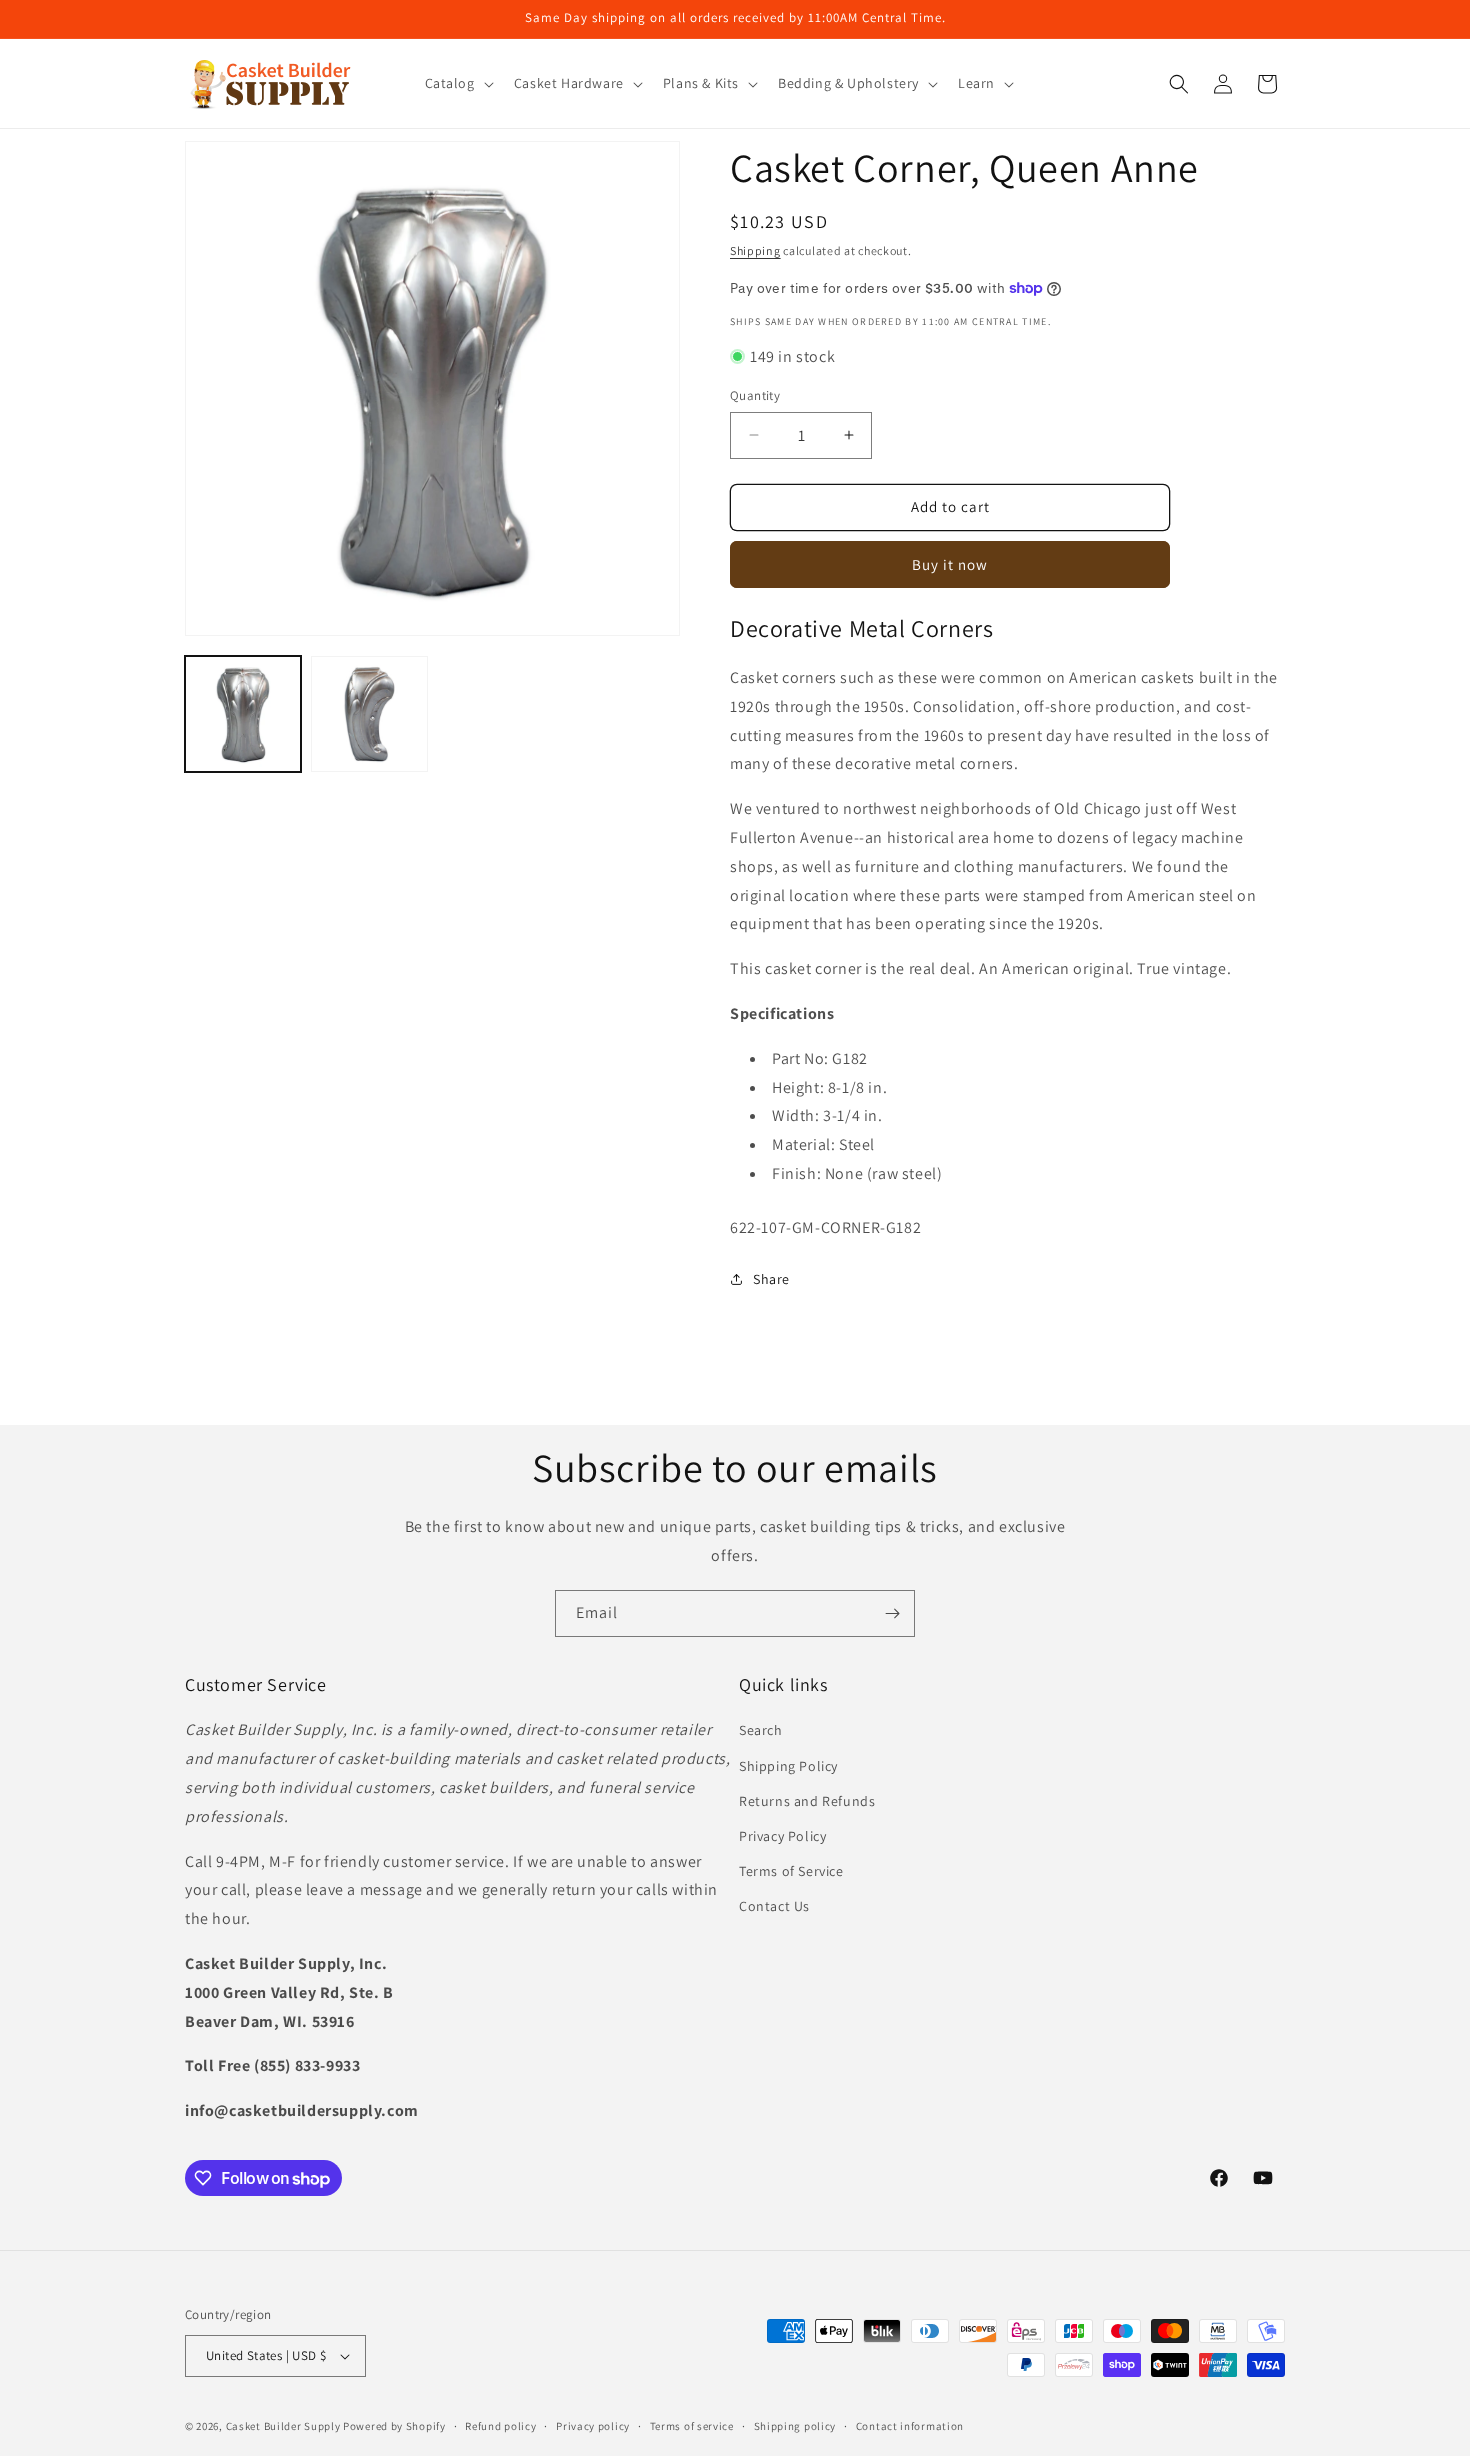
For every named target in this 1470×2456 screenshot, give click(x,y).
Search (761, 1731)
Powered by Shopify (394, 2426)
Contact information (910, 2425)
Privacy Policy (782, 1836)
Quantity (755, 395)
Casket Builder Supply (283, 2426)
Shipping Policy (788, 1766)
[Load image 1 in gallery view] (243, 714)
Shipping (755, 250)
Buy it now (950, 564)
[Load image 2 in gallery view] (369, 714)
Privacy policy (593, 2425)
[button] (457, 83)
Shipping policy (795, 2425)
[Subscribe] (892, 1613)
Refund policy (500, 2425)
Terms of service (692, 2425)
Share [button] (771, 1279)
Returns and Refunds (807, 1801)
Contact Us (774, 1906)
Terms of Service (791, 1871)
